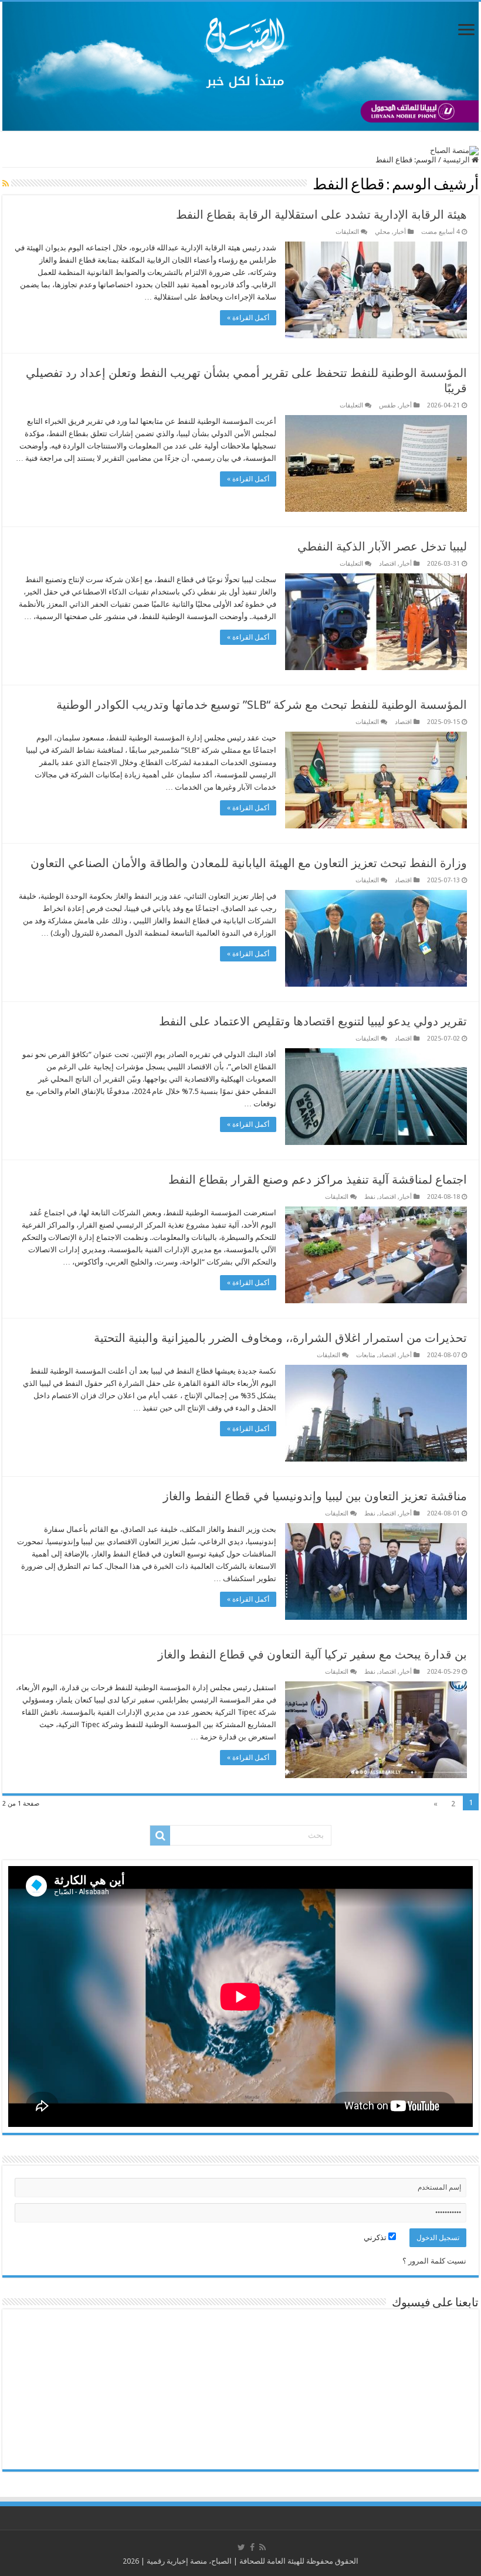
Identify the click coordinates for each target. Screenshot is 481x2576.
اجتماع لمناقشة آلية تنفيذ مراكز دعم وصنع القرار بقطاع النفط (318, 1180)
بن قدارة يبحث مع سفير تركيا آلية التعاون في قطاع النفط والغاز (312, 1654)
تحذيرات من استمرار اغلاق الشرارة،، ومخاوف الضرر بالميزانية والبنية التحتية (280, 1338)
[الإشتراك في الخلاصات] (6, 183)
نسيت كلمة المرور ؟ (434, 2261)
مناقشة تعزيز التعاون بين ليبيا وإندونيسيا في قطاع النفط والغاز (315, 1496)
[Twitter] (241, 2547)
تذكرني (376, 2237)
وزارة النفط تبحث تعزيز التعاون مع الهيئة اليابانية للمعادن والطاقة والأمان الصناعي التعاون (249, 863)
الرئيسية (457, 160)
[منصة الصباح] (240, 66)
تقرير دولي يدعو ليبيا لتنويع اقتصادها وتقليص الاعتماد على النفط (313, 1021)
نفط (370, 1197)
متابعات (366, 1355)
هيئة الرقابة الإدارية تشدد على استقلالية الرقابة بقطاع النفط (321, 215)
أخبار (400, 232)
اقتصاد (387, 564)
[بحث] (160, 1836)
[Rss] (262, 2547)
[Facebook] (252, 2547)
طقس (387, 405)
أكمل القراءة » (248, 318)
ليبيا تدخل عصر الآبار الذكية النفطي (382, 546)
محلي (382, 232)
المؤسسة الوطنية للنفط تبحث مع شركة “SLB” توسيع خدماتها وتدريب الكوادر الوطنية (262, 705)
